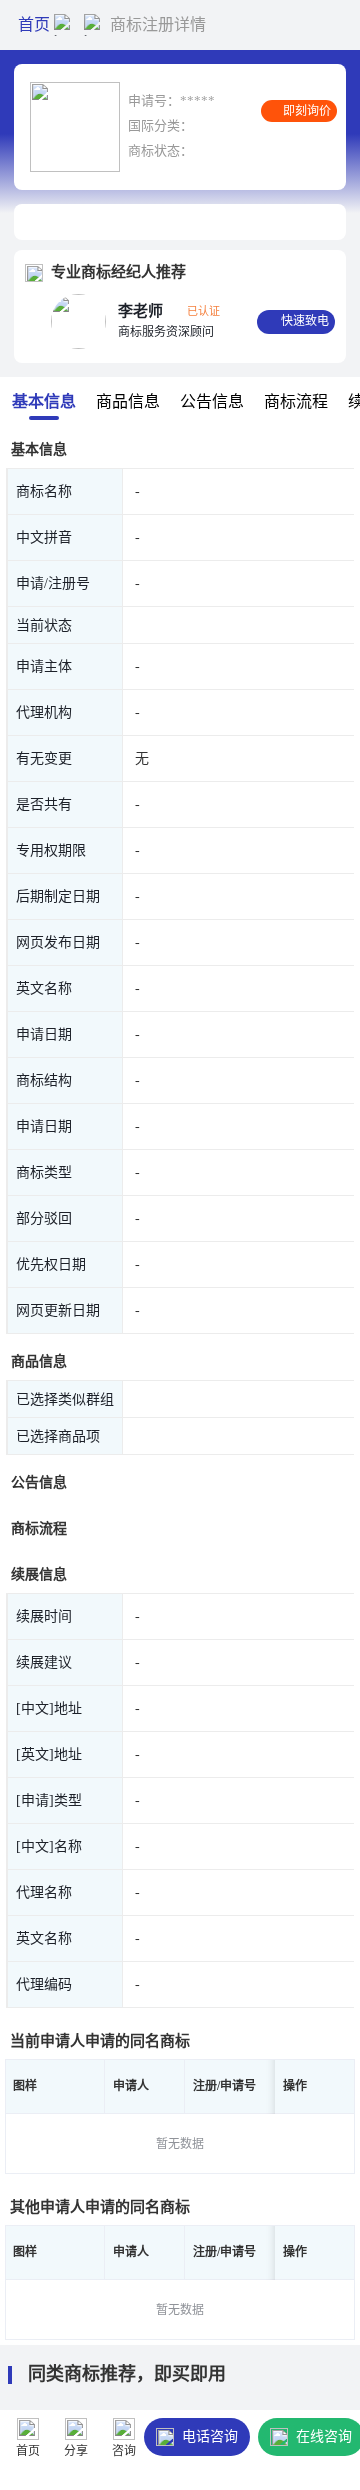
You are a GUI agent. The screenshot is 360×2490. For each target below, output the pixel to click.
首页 (34, 24)
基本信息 (44, 401)
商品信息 (128, 401)
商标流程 (296, 401)
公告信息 (212, 401)
